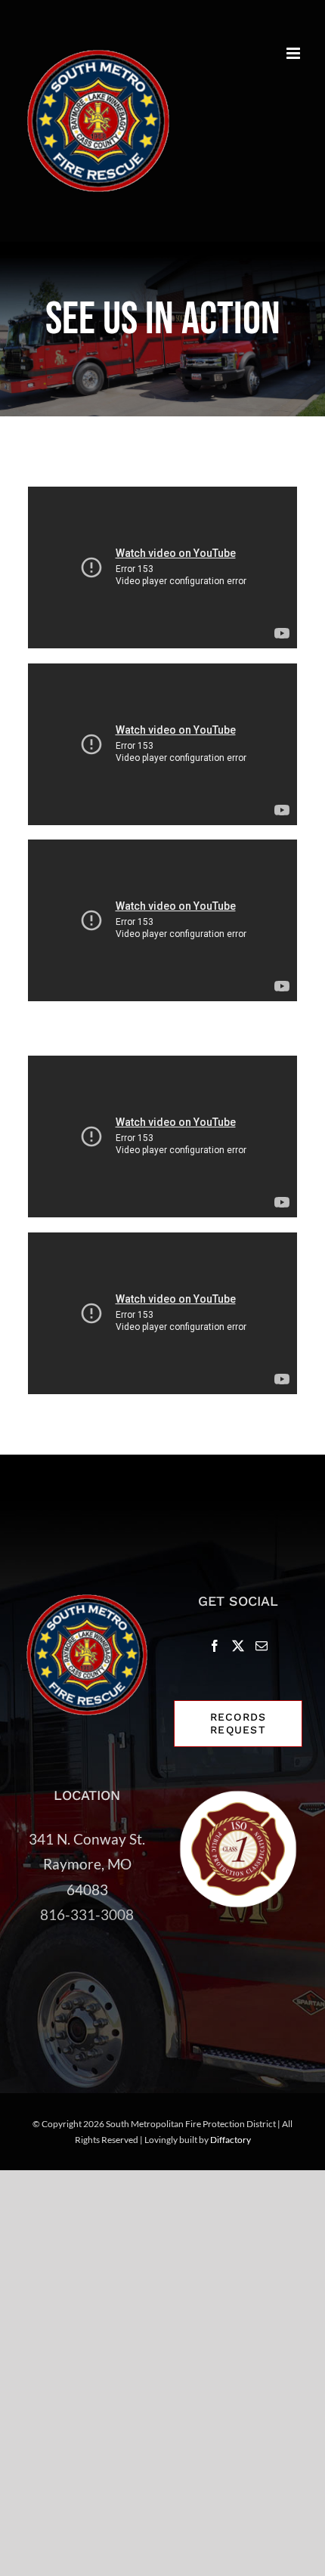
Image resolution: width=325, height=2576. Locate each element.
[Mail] (262, 1646)
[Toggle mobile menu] (294, 53)
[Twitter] (238, 1646)
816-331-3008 (87, 1914)
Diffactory (231, 2140)
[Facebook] (215, 1646)
